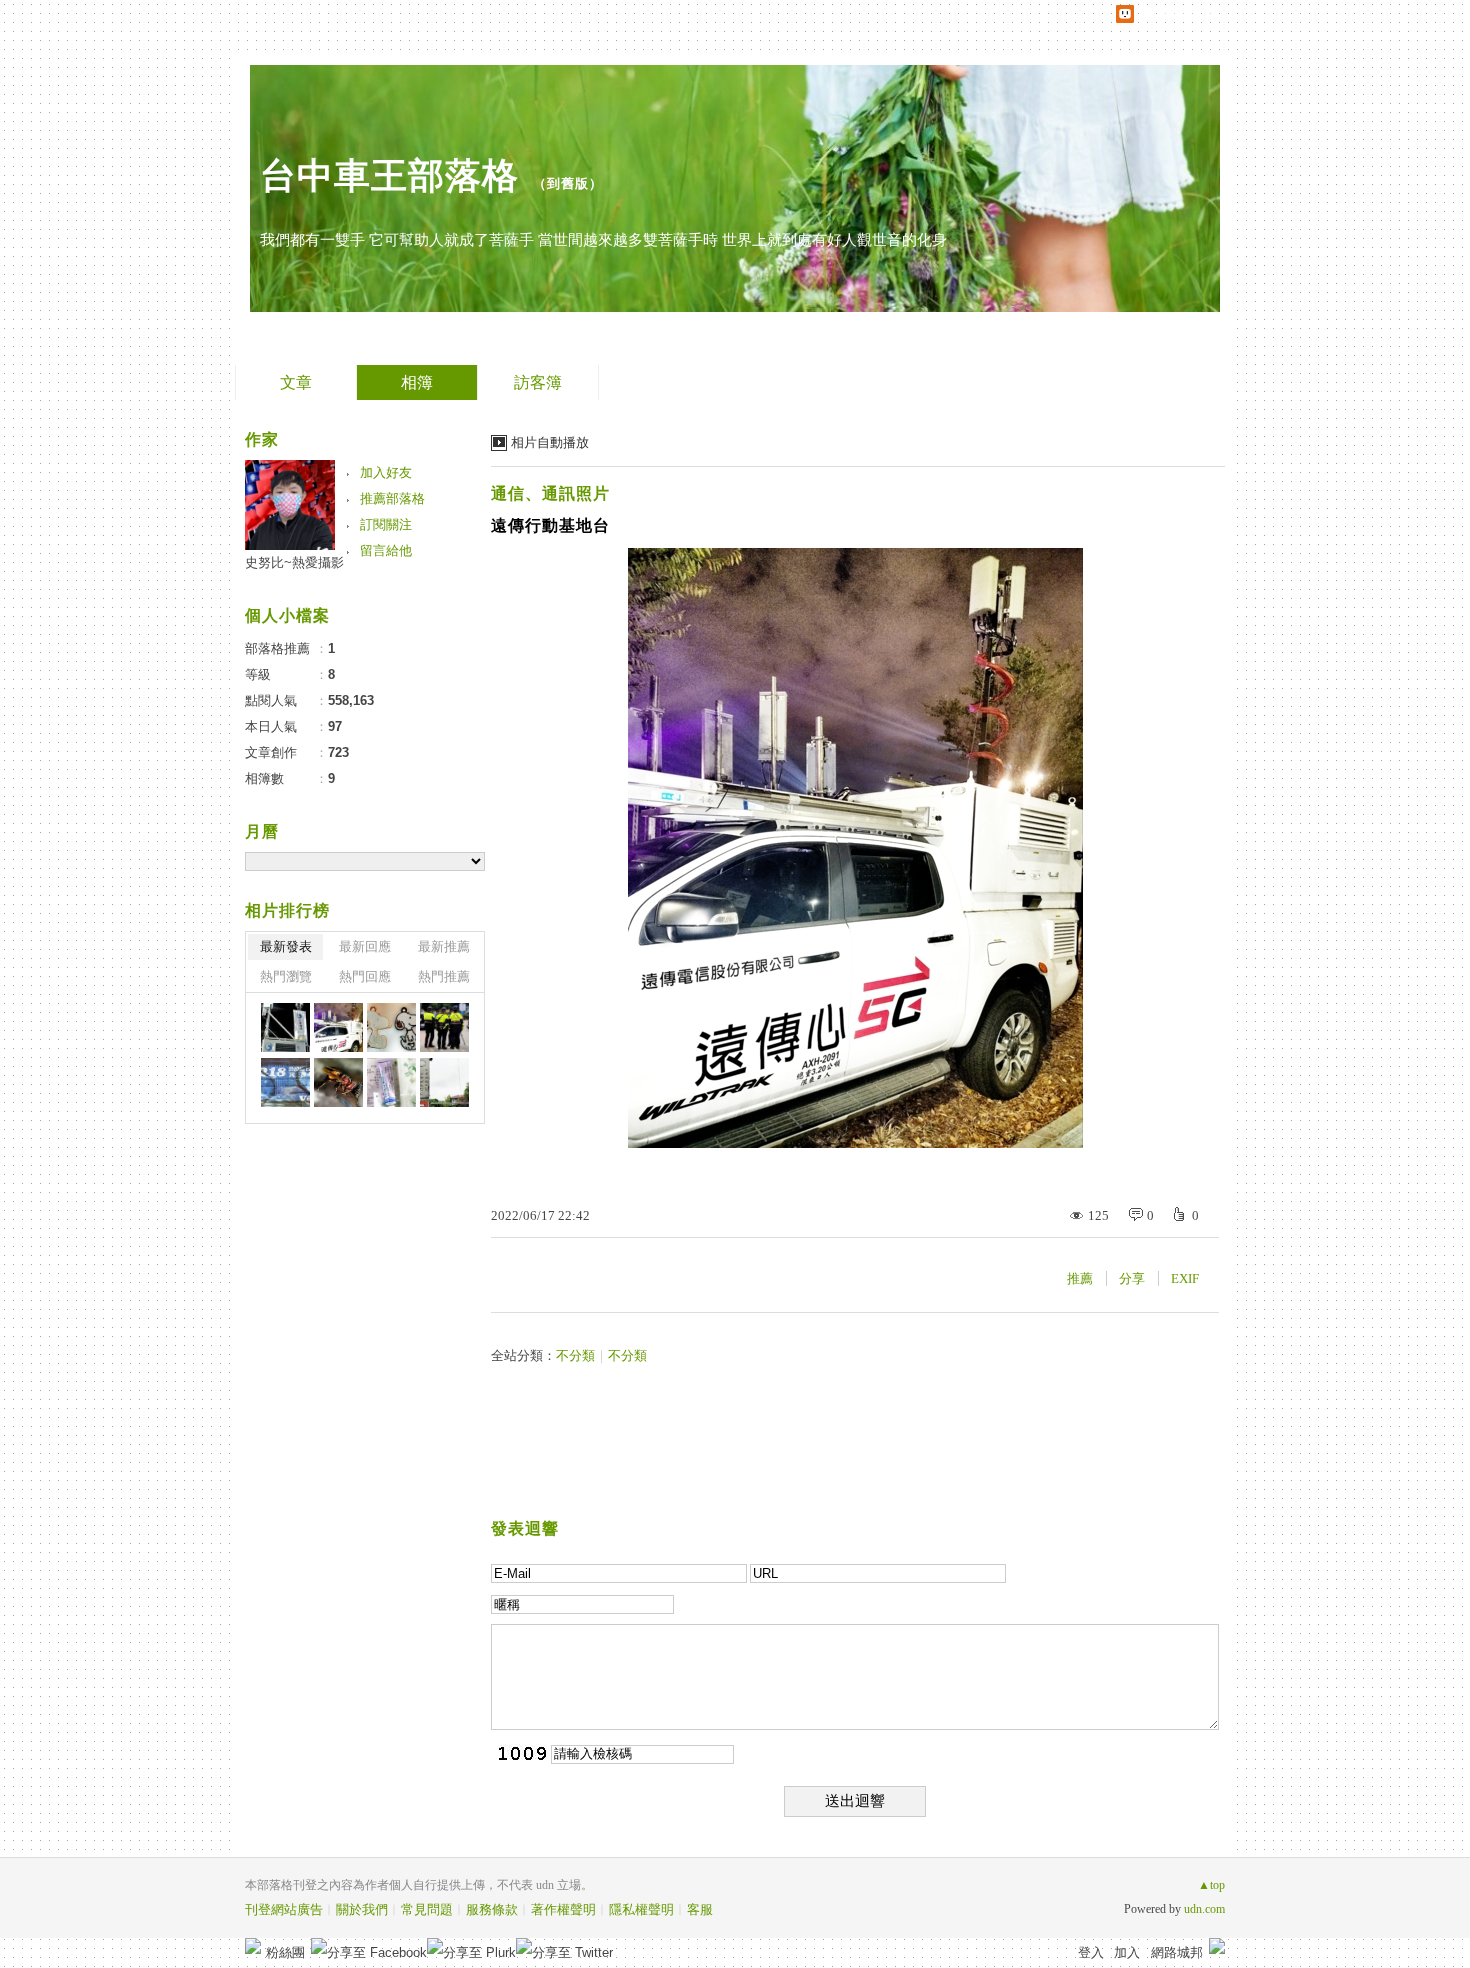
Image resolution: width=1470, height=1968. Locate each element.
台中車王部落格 (389, 175)
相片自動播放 (550, 442)
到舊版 (568, 183)
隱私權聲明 (641, 1909)
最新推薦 (444, 946)
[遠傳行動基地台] (338, 1027)
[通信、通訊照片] (285, 1027)
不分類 (575, 1355)
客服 (700, 1909)
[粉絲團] (253, 1946)
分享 (1132, 1278)
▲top (1211, 1885)
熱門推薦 (444, 976)
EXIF (1185, 1278)
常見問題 (427, 1909)
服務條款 (492, 1909)
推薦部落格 (392, 498)
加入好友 (386, 472)
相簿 (417, 382)
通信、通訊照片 (550, 493)
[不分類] (391, 1027)
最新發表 (286, 946)
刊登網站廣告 (284, 1909)
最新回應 (365, 946)
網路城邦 (1177, 1952)
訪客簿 (538, 382)
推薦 (1080, 1278)
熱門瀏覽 (286, 976)
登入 (1091, 1952)
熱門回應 (365, 976)
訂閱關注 (386, 524)
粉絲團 (285, 1952)
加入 (1127, 1952)
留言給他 (386, 550)
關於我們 (362, 1909)
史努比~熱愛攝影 (294, 562)
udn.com (1204, 1909)
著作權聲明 (563, 1909)
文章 (296, 382)
